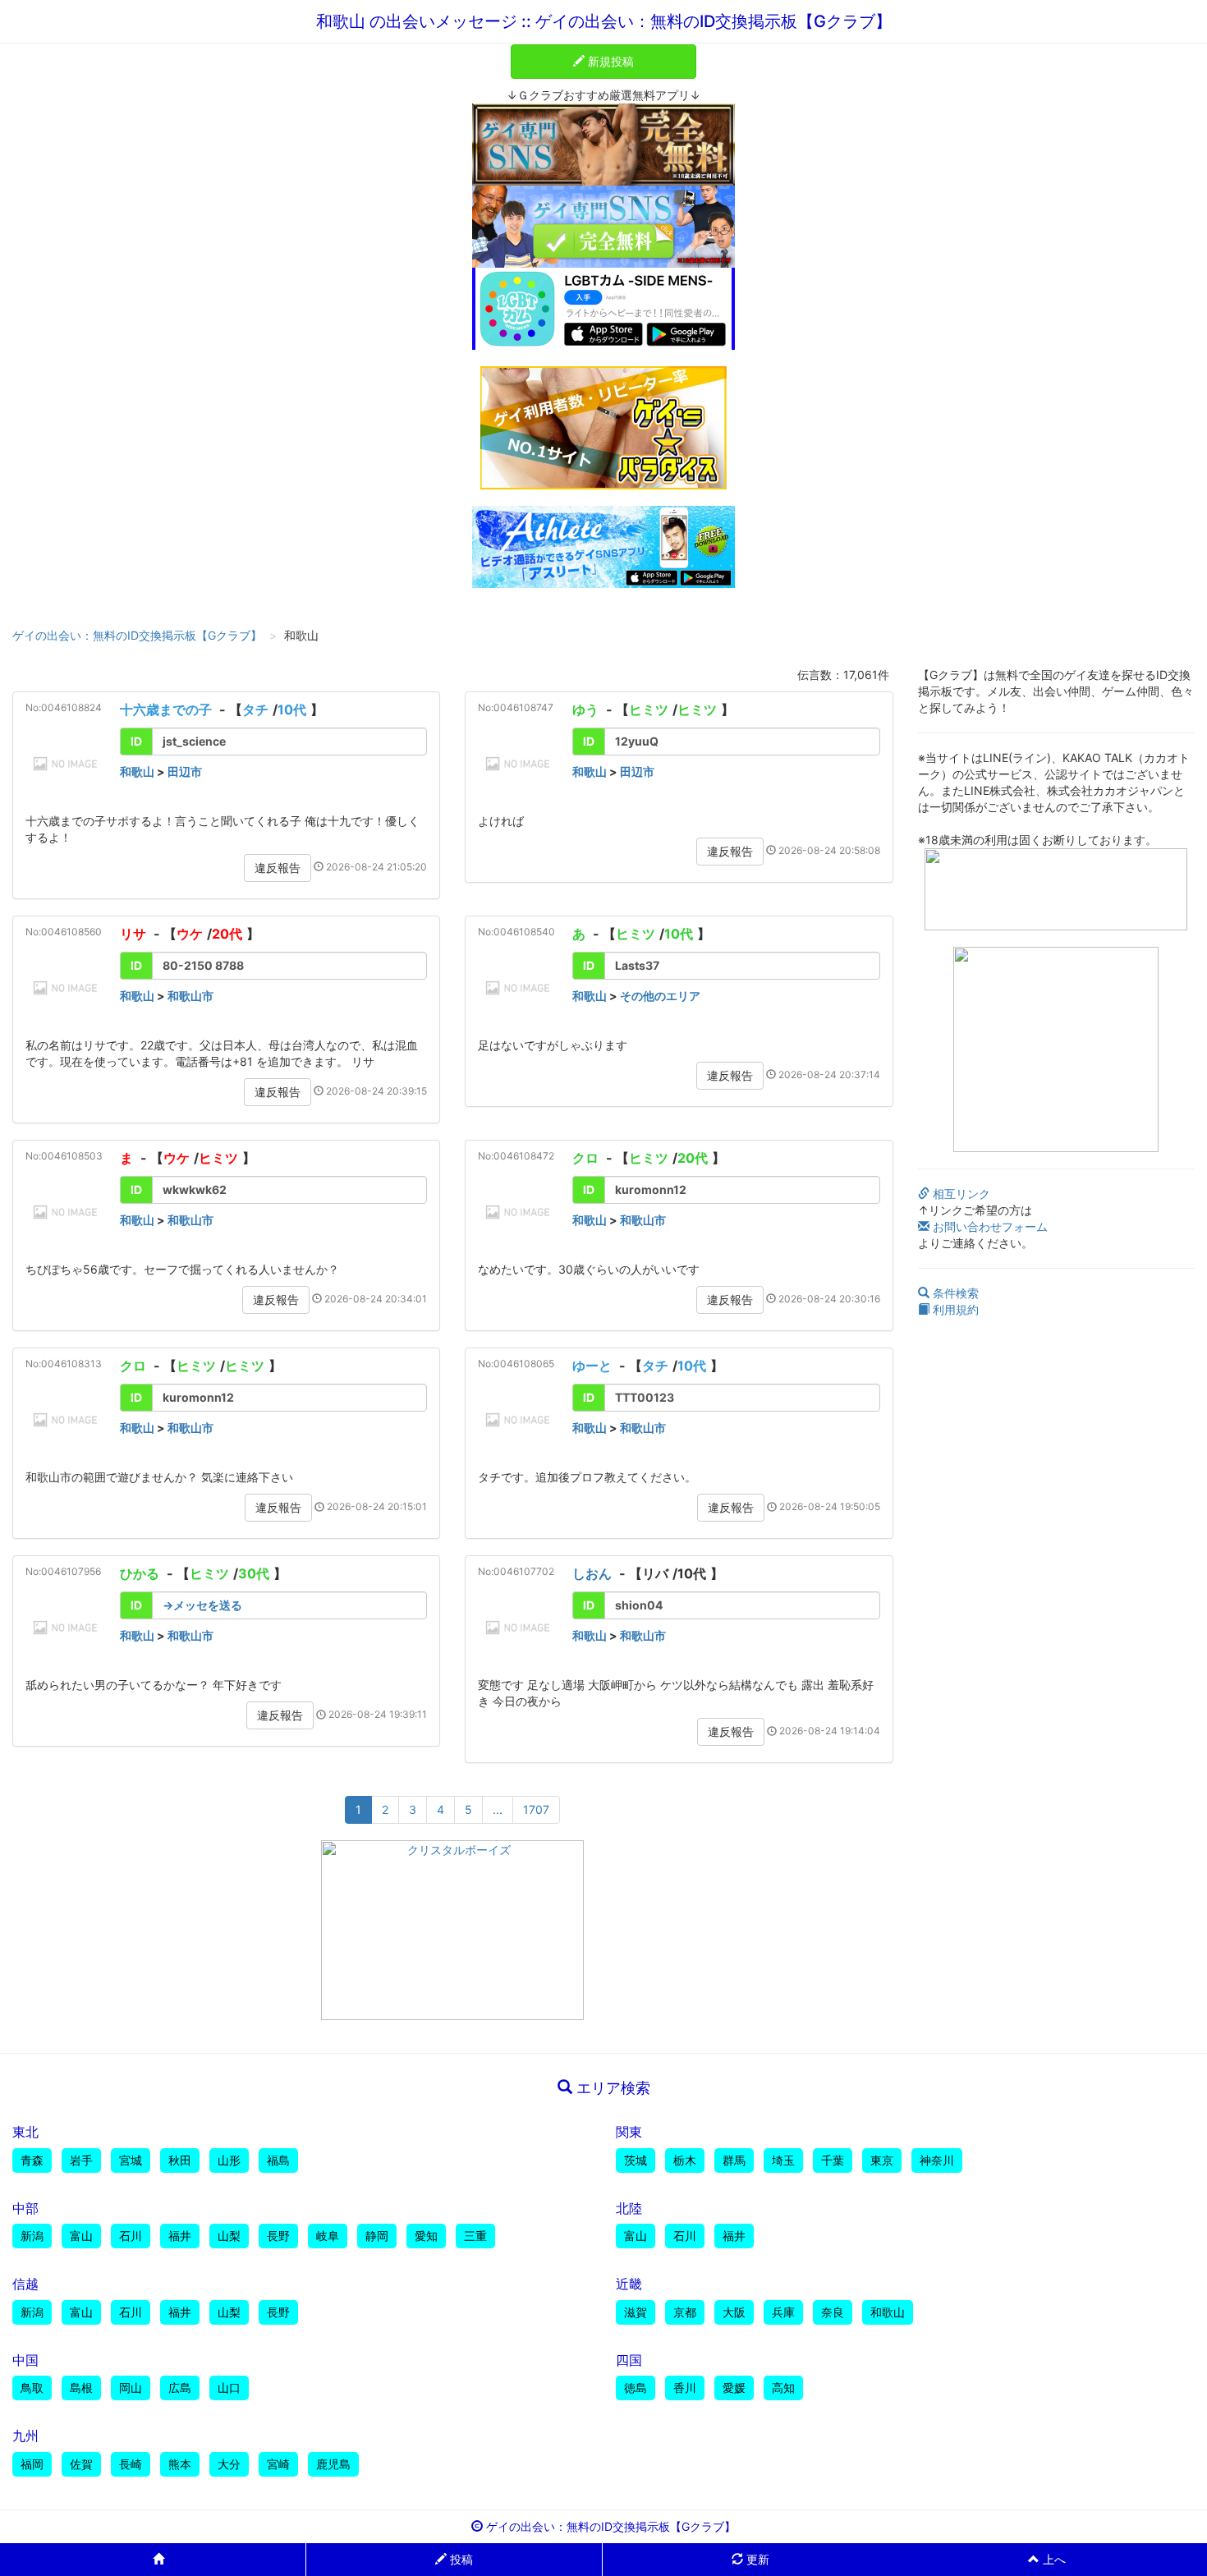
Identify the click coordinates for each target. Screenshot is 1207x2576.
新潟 (32, 2236)
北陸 (629, 2208)
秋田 (180, 2160)
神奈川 (937, 2160)
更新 (756, 2559)
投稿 (460, 2559)
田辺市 (185, 771)
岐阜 (328, 2236)
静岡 (377, 2236)
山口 (229, 2388)
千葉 (833, 2160)
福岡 (32, 2464)
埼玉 (783, 2160)
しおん (592, 1573)
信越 (25, 2284)
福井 (180, 2236)
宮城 (131, 2160)
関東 (629, 2132)
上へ (1053, 2559)
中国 (25, 2360)
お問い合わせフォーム (989, 1226)
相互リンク (960, 1194)
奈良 (833, 2312)
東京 (882, 2160)
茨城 (636, 2160)
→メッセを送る (202, 1605)
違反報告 (278, 868)
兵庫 (783, 2312)
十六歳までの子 (166, 709)
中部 (25, 2208)
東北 (25, 2132)
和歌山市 (190, 996)
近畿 (629, 2284)
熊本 (180, 2464)
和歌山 (137, 771)
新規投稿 (609, 61)
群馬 (734, 2160)
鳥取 (32, 2388)
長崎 (131, 2464)
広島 (180, 2388)
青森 (32, 2160)
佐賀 (81, 2464)
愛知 (426, 2236)
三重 (475, 2236)
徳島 (636, 2388)
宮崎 (278, 2464)
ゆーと (592, 1366)
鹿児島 (333, 2464)
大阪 (734, 2312)
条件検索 (954, 1293)
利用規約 (954, 1309)
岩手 (81, 2160)
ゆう (585, 709)
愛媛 (734, 2388)
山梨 (229, 2236)
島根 (81, 2388)
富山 (81, 2236)
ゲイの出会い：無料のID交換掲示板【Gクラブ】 (137, 635)
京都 (685, 2312)
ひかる (140, 1573)
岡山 (131, 2388)
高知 (783, 2388)
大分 (229, 2464)
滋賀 (636, 2312)
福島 (278, 2160)
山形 (229, 2160)
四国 (629, 2360)
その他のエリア (660, 996)
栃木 (685, 2160)
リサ (133, 934)
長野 (278, 2236)
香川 (685, 2388)
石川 (131, 2236)
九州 (25, 2436)
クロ (585, 1158)
